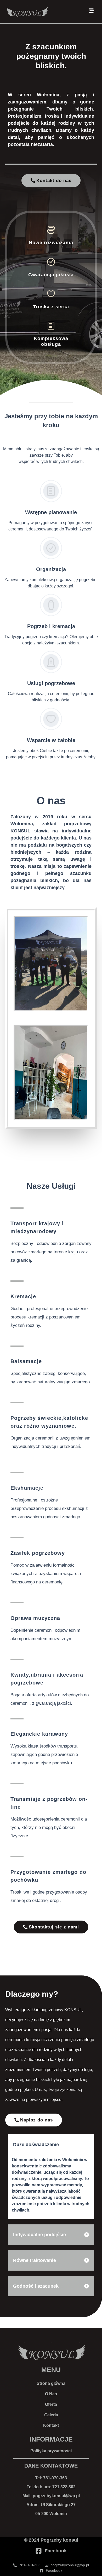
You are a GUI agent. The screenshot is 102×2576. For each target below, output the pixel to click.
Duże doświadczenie (36, 2145)
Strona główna (51, 2383)
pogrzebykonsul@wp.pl (56, 2496)
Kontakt (51, 2425)
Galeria (51, 2415)
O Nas (51, 2394)
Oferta (51, 2404)
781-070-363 (55, 2478)
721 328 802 (64, 2487)
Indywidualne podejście (39, 2235)
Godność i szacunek (36, 2286)
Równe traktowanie (35, 2260)
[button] (51, 2145)
